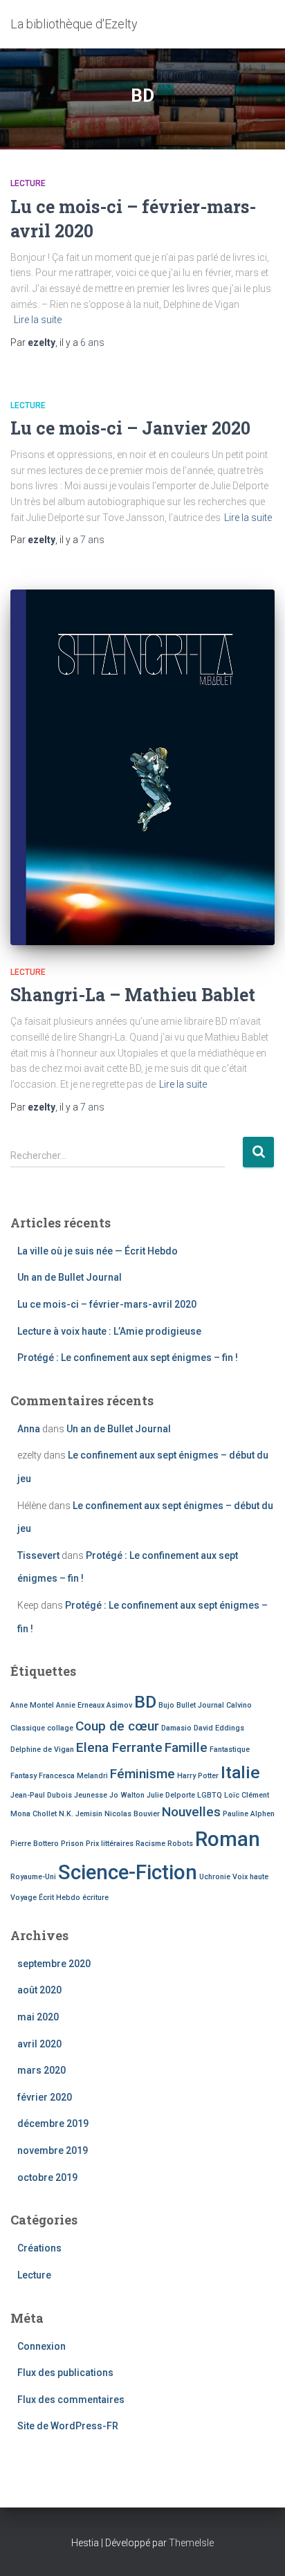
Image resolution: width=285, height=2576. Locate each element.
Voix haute (250, 1877)
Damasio (176, 1728)
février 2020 (45, 2097)
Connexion (42, 2346)
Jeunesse (91, 1795)
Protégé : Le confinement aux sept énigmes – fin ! (128, 1358)
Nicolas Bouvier (132, 1814)
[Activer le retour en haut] (258, 2548)
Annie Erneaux (80, 1705)
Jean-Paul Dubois (41, 1795)
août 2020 (39, 1990)
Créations (39, 2248)
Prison (72, 1844)
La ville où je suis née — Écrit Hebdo (98, 1251)
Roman (228, 1839)
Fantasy (24, 1776)
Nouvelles (191, 1812)
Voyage (24, 1898)
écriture (95, 1898)
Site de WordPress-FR (68, 2426)
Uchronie (215, 1877)
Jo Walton (127, 1795)
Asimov (119, 1705)
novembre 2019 (53, 2150)
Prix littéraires (110, 1844)
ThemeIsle (191, 2543)
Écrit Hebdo (59, 1898)
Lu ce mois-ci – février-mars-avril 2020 (107, 1304)
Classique (28, 1728)
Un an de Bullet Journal (70, 1277)
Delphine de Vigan (42, 1750)
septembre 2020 (54, 1964)
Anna (29, 1429)
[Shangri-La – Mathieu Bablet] (142, 767)
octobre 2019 (47, 2177)
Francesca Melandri (73, 1776)
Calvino (239, 1705)
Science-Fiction (128, 1872)
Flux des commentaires (71, 2400)
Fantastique (230, 1750)
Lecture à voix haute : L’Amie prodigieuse (109, 1331)
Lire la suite (38, 320)
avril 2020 (39, 2044)
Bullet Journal (200, 1705)
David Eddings (219, 1728)
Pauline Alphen (249, 1814)
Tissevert (38, 1555)
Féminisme (142, 1774)
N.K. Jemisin (81, 1814)
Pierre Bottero (35, 1844)
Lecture (28, 183)
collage (60, 1728)
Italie (240, 1772)
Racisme (150, 1844)
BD (145, 1702)
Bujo (166, 1705)
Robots (180, 1844)
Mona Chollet (34, 1814)
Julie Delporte (171, 1795)
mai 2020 (38, 2017)
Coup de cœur (117, 1726)
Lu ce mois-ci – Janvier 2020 (130, 428)
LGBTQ (210, 1795)
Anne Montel (32, 1705)
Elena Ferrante (119, 1747)
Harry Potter (198, 1776)
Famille (186, 1747)
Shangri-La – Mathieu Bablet (133, 995)
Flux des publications (65, 2373)
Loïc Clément (247, 1795)
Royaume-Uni (33, 1877)
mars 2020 (42, 2070)
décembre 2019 (53, 2123)
